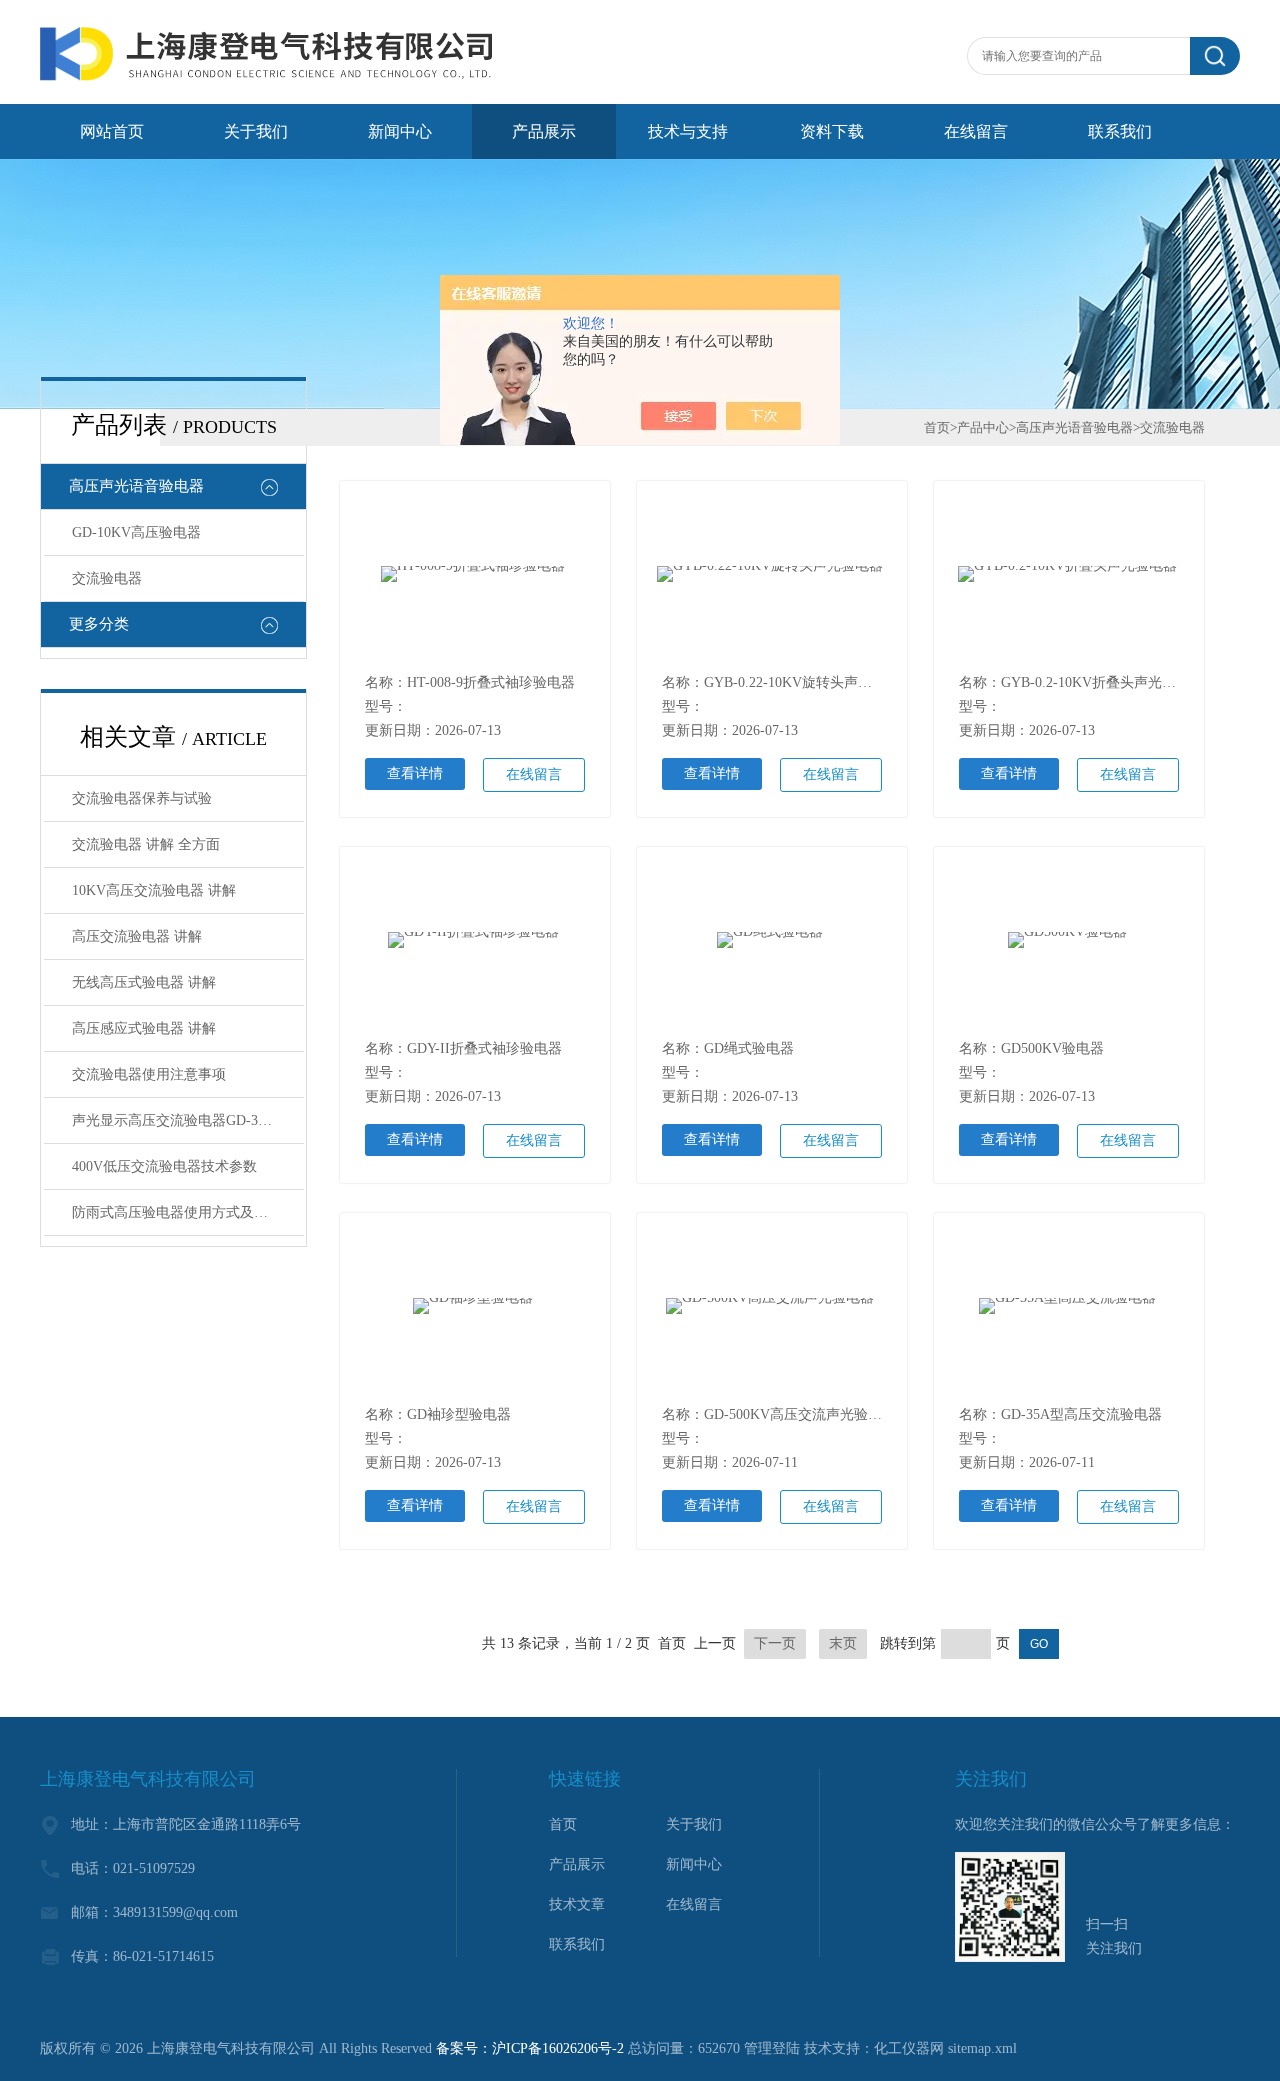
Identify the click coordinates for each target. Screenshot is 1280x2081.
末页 (843, 1643)
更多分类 (99, 624)
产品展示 (544, 131)
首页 (937, 427)
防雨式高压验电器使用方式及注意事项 (188, 1212)
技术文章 (577, 1904)
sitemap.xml (982, 2048)
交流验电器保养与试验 (142, 798)
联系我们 (1120, 131)
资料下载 (832, 131)
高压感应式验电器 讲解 (144, 1028)
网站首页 (112, 131)
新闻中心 (400, 131)
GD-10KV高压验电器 (136, 532)
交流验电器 (107, 578)
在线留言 (976, 131)
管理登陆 (772, 2048)
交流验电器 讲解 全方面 (146, 844)
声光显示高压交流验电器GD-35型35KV (188, 1120)
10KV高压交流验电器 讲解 (154, 890)
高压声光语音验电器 (136, 486)
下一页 (775, 1643)
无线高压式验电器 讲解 (144, 982)
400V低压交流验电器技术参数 (164, 1166)
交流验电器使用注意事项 (149, 1074)
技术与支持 (688, 131)
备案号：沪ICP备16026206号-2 (530, 2048)
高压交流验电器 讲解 (137, 936)
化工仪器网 (909, 2048)
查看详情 (415, 773)
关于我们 (256, 131)
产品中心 (983, 427)
